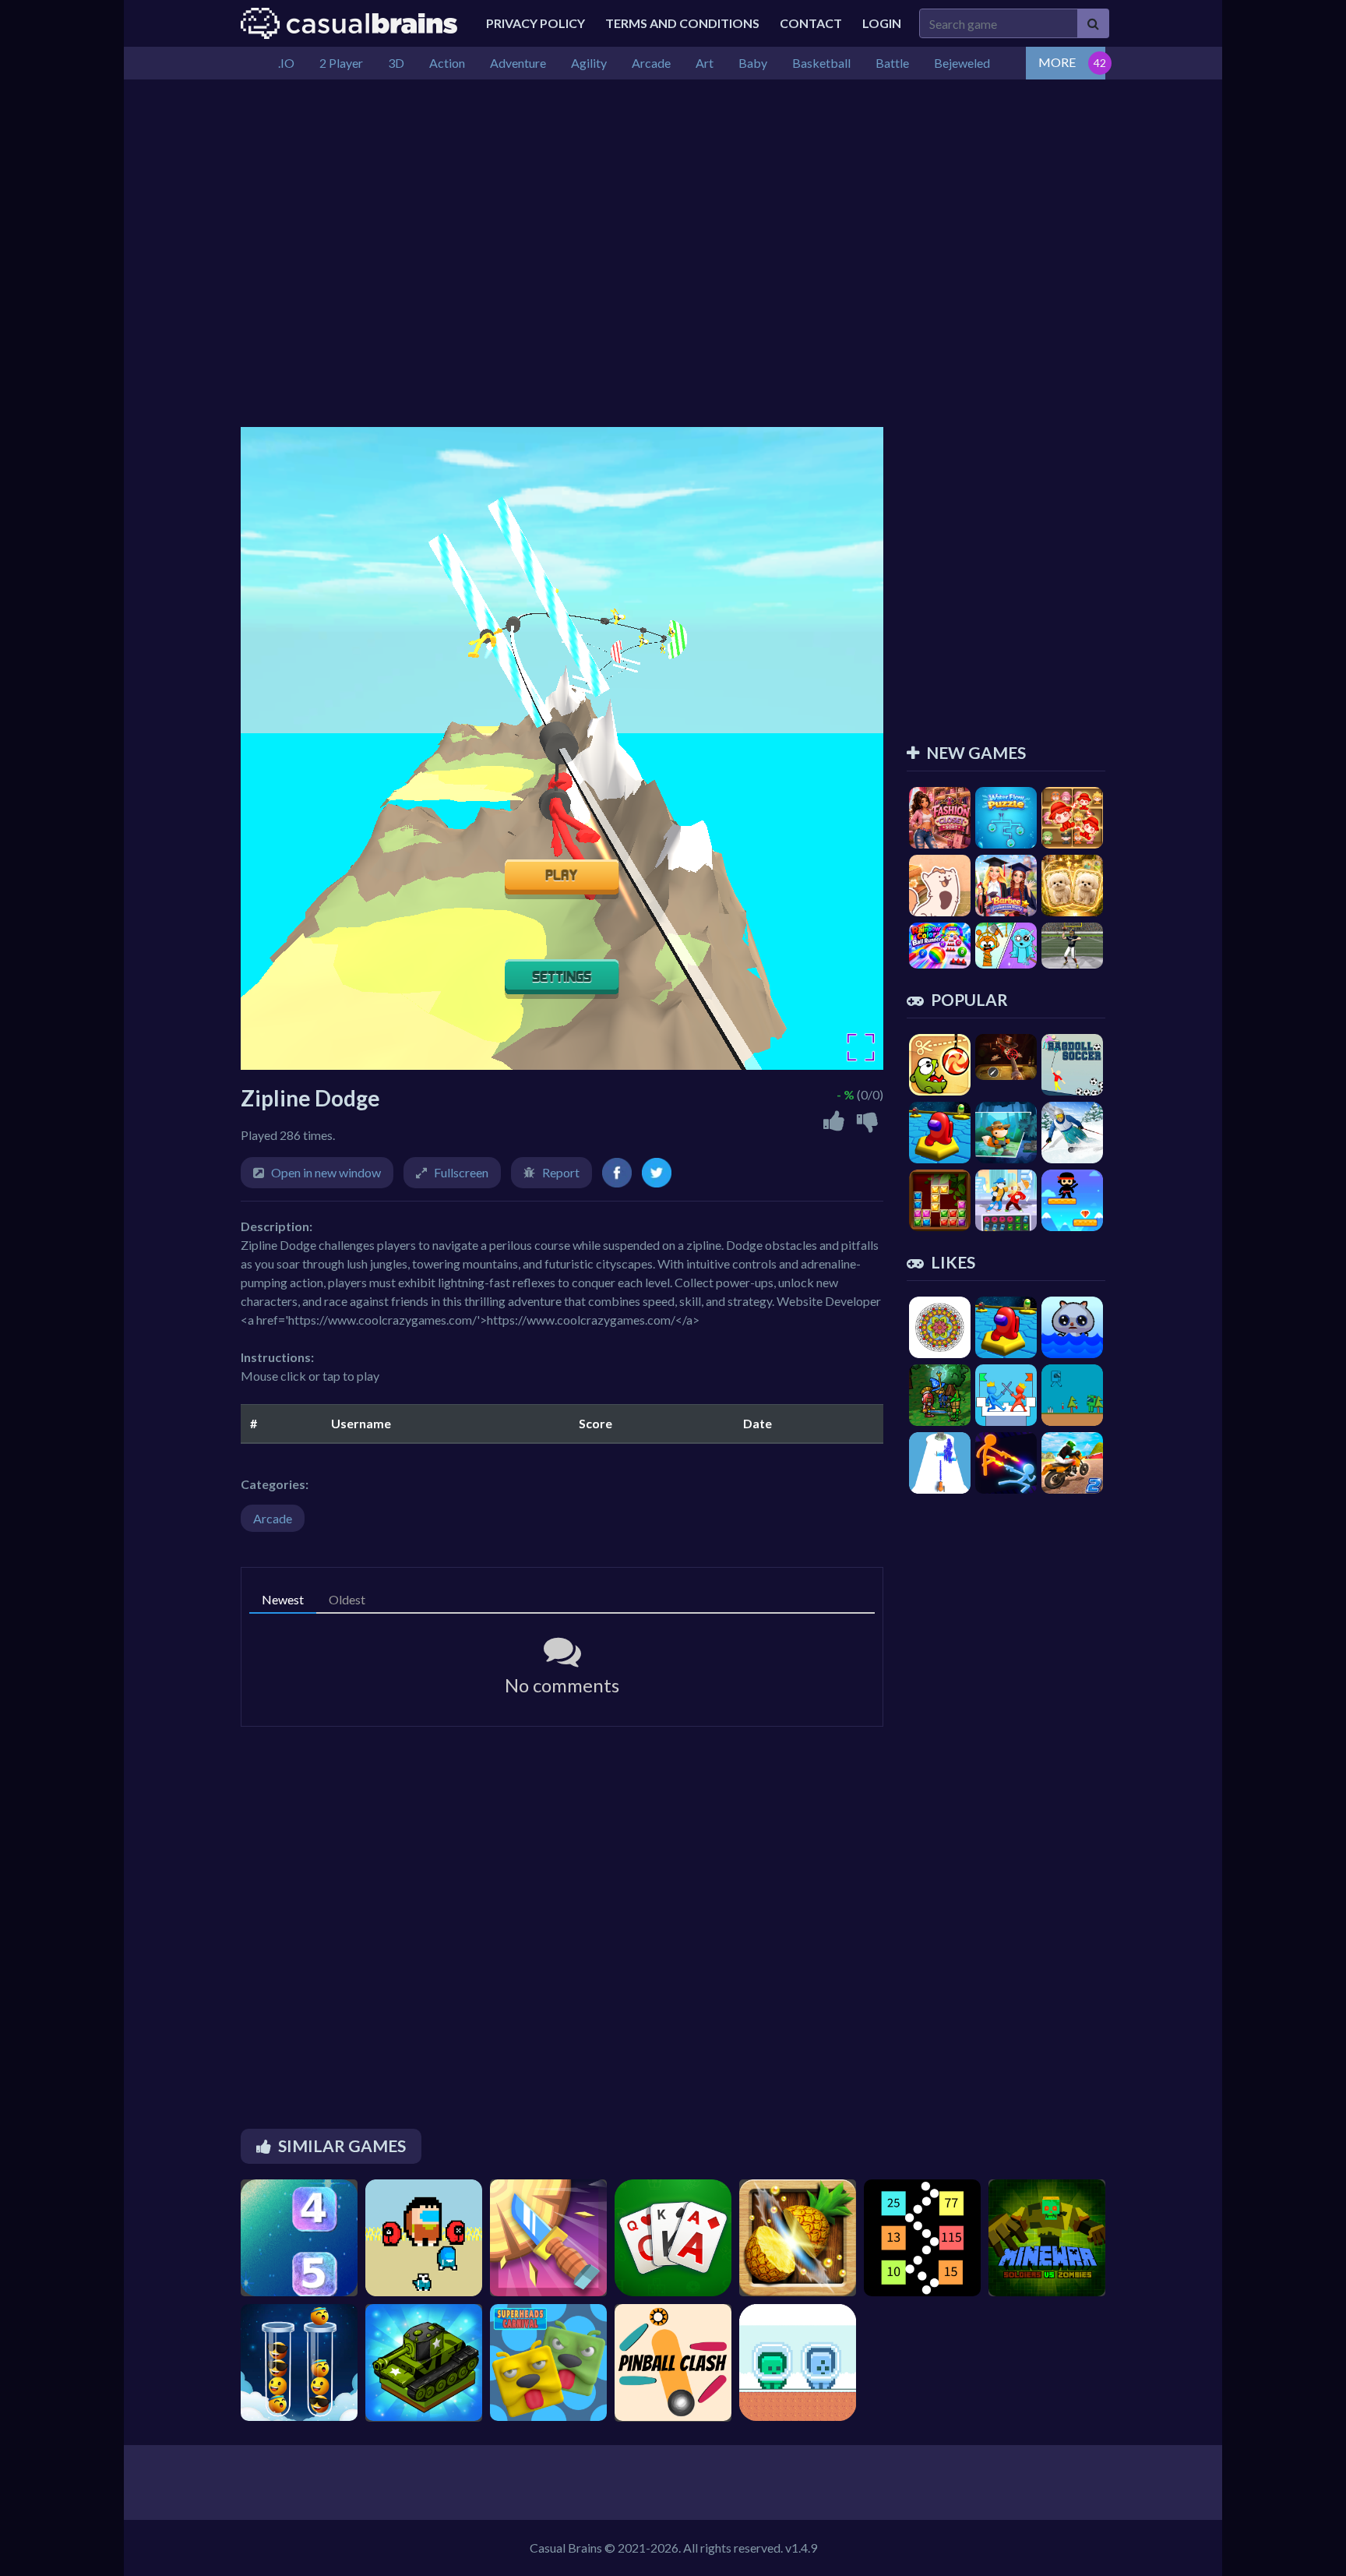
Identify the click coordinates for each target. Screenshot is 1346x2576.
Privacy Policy (536, 23)
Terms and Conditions (682, 23)
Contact (811, 23)
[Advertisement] (673, 196)
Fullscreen (461, 1172)
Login (882, 23)
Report (561, 1172)
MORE (1057, 62)
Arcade (273, 1518)
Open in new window (326, 1172)
